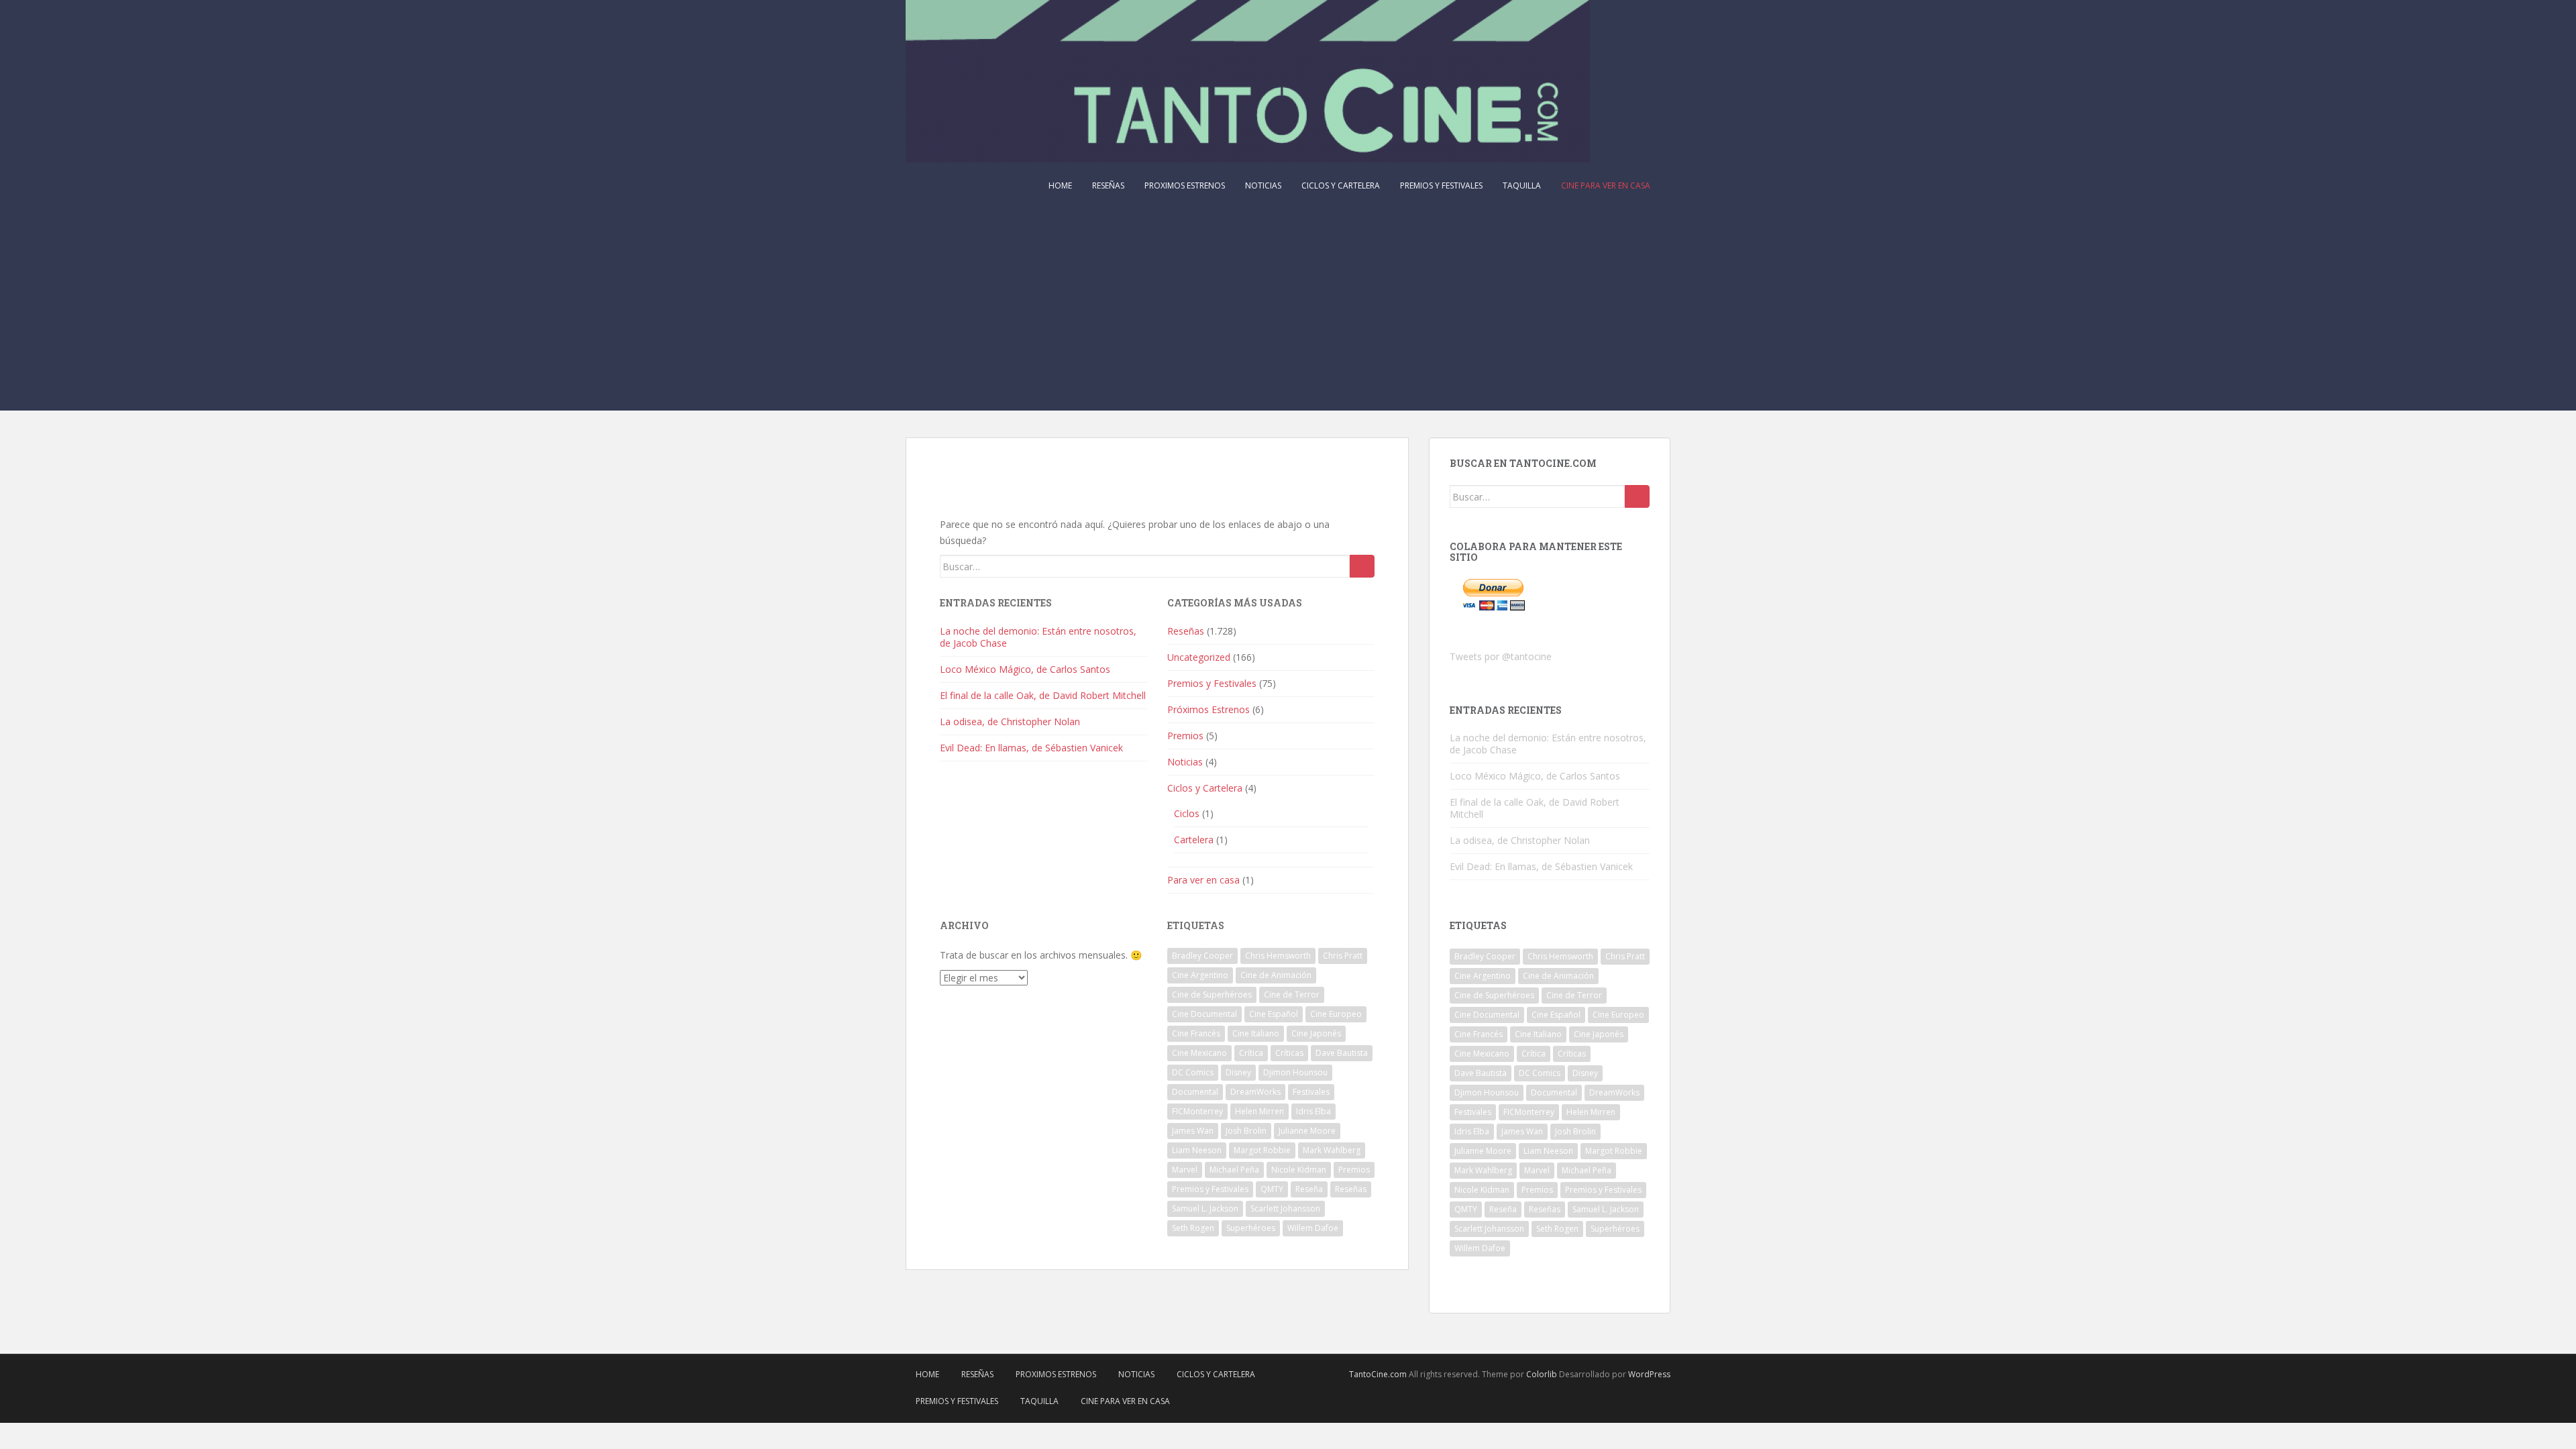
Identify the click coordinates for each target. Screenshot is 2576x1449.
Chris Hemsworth (1278, 956)
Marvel (1185, 1170)
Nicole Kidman (1299, 1170)
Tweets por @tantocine (1501, 656)
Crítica (1251, 1053)
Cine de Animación (1276, 975)
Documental (1195, 1092)
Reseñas (1186, 631)
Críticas (1289, 1053)
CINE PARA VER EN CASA (1606, 185)
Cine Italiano (1256, 1033)
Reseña (1309, 1189)
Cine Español (1274, 1014)
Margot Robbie (1262, 1150)
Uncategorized (1199, 657)
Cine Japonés (1316, 1033)
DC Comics (1193, 1072)
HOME (1060, 185)
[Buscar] (1362, 566)
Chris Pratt (1343, 956)
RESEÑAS (1108, 185)
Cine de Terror (1292, 995)
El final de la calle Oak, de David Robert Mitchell (1043, 695)
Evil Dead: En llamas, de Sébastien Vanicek (1031, 748)
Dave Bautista (1342, 1053)
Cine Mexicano (1199, 1053)
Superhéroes (1251, 1228)
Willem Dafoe (1313, 1228)
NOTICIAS (1263, 185)
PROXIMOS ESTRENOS (1185, 185)
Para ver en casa (1203, 880)
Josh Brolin (1246, 1131)
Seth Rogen (1193, 1228)
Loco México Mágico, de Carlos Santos (1025, 669)
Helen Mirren (1259, 1111)
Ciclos (1187, 813)
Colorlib (1542, 1374)
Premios (1185, 736)
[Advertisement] (1288, 310)
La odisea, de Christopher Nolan (1010, 721)
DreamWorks (1255, 1092)
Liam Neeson (1197, 1150)
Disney (1238, 1072)
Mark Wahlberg (1332, 1150)
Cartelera (1194, 840)
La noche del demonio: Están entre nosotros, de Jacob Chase (1038, 637)
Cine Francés (1196, 1033)
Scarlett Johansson (1285, 1209)
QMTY (1272, 1189)
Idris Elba (1313, 1111)
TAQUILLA (1522, 185)
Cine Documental (1204, 1014)
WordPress (1649, 1374)
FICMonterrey (1197, 1111)
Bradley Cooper (1202, 956)
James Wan (1193, 1131)
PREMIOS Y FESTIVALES (1441, 185)
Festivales (1311, 1092)
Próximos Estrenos (1209, 709)
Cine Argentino (1200, 975)
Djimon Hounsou (1295, 1072)
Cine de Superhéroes (1212, 995)
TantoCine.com (1378, 1374)
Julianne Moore (1307, 1131)
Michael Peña (1234, 1170)
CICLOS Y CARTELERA (1341, 185)
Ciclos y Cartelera (1205, 788)
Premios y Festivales (1212, 683)
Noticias (1185, 762)
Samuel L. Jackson (1205, 1209)
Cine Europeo (1336, 1014)
